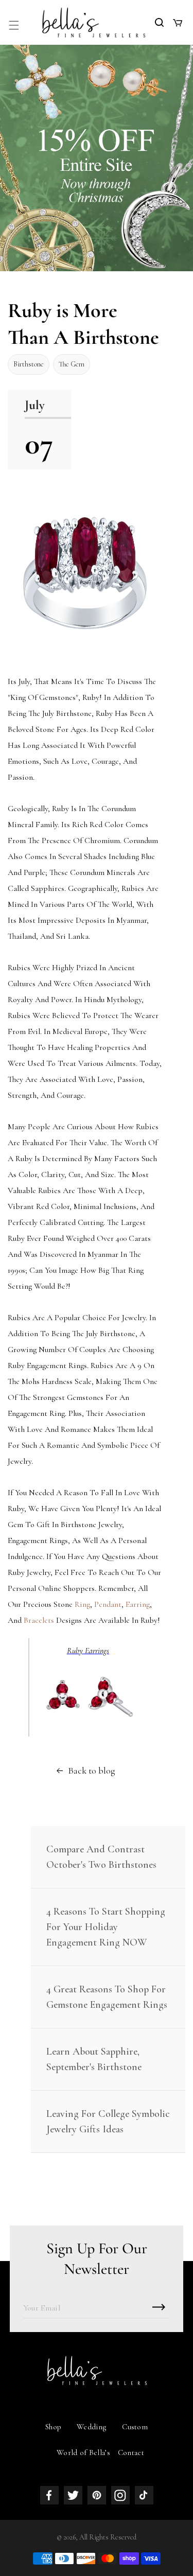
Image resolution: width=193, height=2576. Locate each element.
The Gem (72, 364)
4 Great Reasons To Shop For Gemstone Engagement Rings (107, 1997)
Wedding (92, 2427)
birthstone (29, 364)
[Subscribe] (159, 2307)
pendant (108, 1604)
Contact (131, 2452)
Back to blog (92, 1771)
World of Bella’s (83, 2452)
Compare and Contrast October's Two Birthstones (101, 1857)
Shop (53, 2427)
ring (82, 1604)
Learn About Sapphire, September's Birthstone (94, 2059)
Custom (135, 2427)
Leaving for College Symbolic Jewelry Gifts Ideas (108, 2122)
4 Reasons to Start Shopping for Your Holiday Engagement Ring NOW (106, 1927)
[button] (14, 25)
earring (138, 1604)
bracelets (39, 1620)
